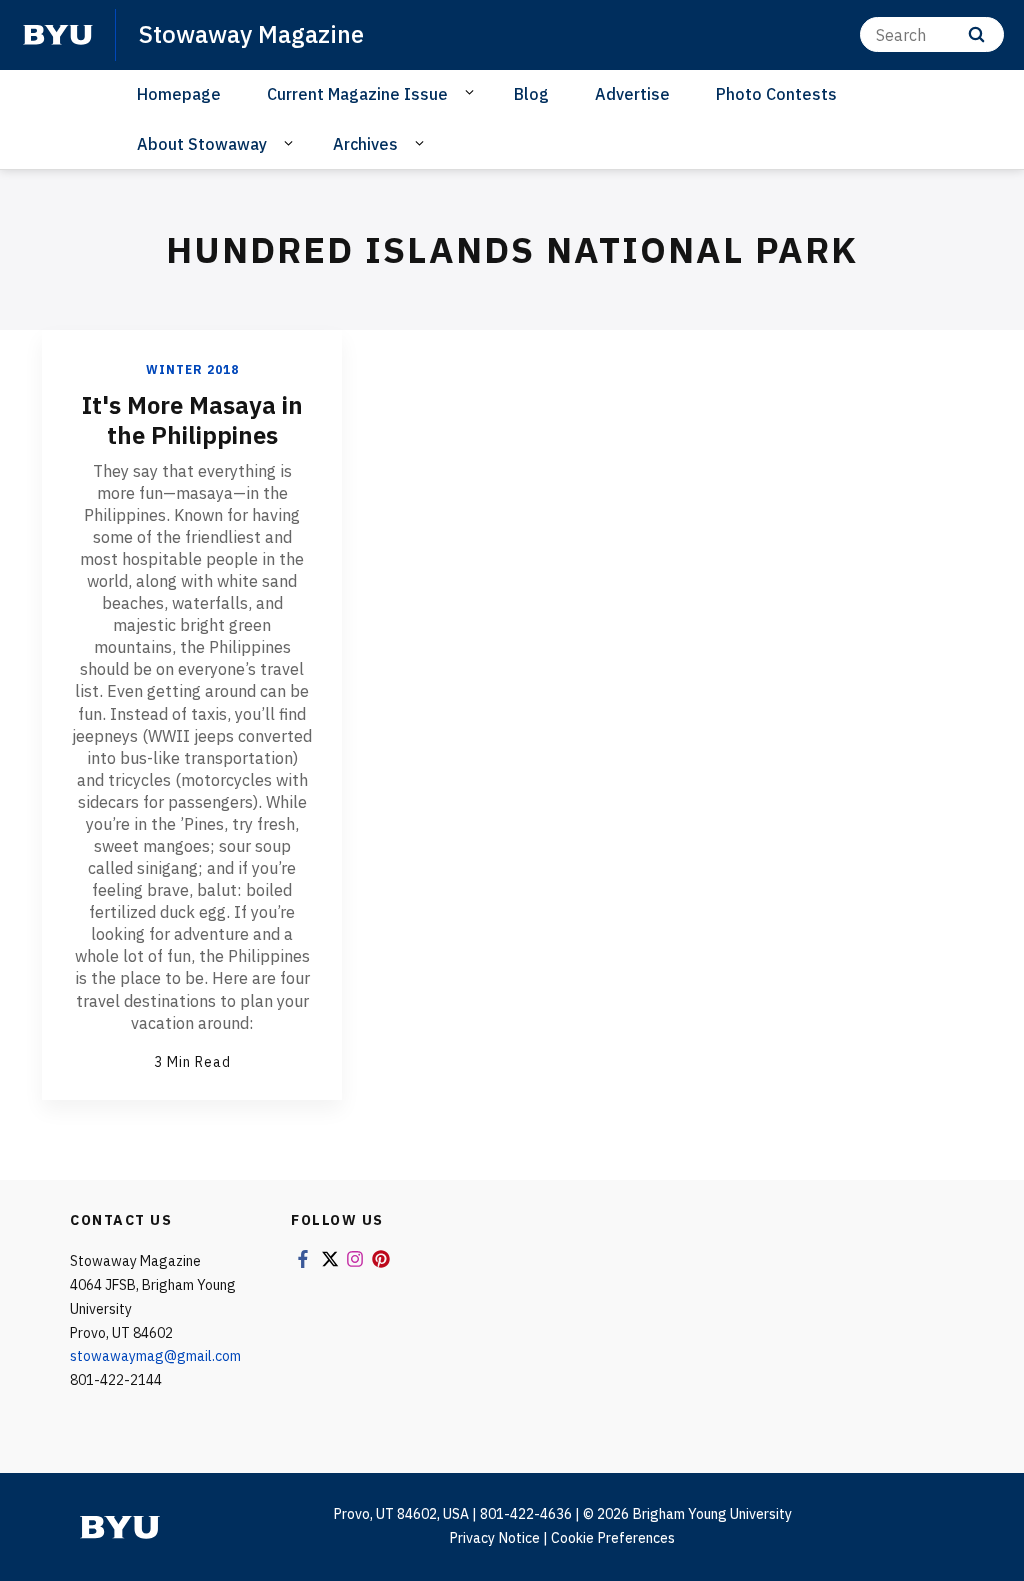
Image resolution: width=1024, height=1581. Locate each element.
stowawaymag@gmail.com (155, 1356)
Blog (531, 94)
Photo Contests (776, 94)
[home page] (58, 35)
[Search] (976, 34)
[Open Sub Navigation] (472, 93)
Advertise (632, 94)
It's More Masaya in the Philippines (192, 420)
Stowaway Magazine (251, 34)
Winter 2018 (192, 369)
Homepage (179, 94)
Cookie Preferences (613, 1538)
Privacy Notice (494, 1538)
